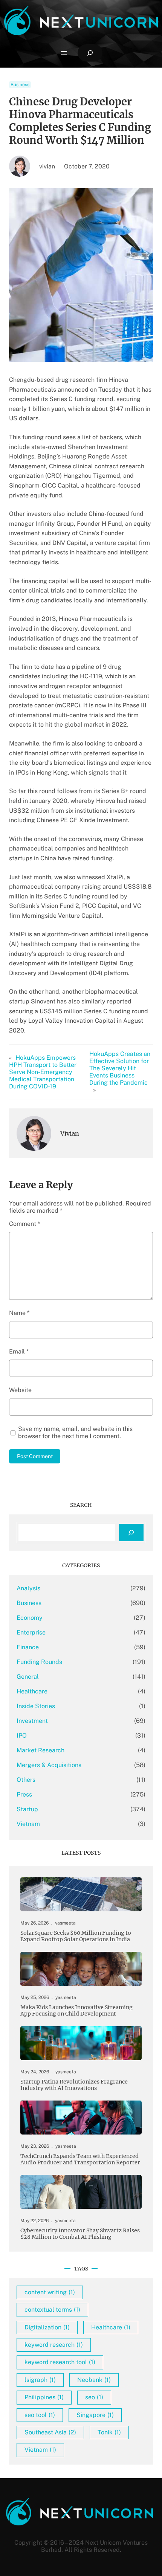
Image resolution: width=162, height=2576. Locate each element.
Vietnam (28, 1824)
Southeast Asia (50, 2432)
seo (94, 2397)
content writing (50, 2292)
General (28, 1677)
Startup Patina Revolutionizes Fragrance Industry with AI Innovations (74, 2085)
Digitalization (47, 2327)
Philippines (44, 2397)
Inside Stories (36, 1706)
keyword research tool (60, 2362)
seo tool (40, 2415)
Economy (30, 1618)
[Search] (131, 1533)
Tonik (109, 2432)
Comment (24, 1224)
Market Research (40, 1750)
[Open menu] (64, 53)
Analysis (28, 1588)
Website (20, 1390)
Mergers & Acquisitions (49, 1765)
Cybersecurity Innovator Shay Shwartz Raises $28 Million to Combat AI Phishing (80, 2234)
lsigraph (40, 2380)
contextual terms (52, 2310)
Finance (28, 1647)
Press (24, 1794)
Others (26, 1780)
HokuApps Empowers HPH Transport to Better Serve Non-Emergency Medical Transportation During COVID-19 (43, 1072)
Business (20, 85)
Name (19, 1313)
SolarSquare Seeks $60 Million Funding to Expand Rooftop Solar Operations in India (76, 1936)
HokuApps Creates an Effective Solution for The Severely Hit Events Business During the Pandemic (120, 1068)
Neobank (94, 2380)
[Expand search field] (90, 53)
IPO (22, 1736)
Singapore (95, 2415)
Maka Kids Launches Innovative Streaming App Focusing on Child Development (76, 2011)
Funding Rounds (39, 1662)
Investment (32, 1721)
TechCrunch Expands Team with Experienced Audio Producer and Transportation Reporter (80, 2159)
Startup (27, 1809)
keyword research (54, 2345)
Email (19, 1351)
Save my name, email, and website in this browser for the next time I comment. (75, 1432)
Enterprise (31, 1632)
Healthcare (32, 1691)
